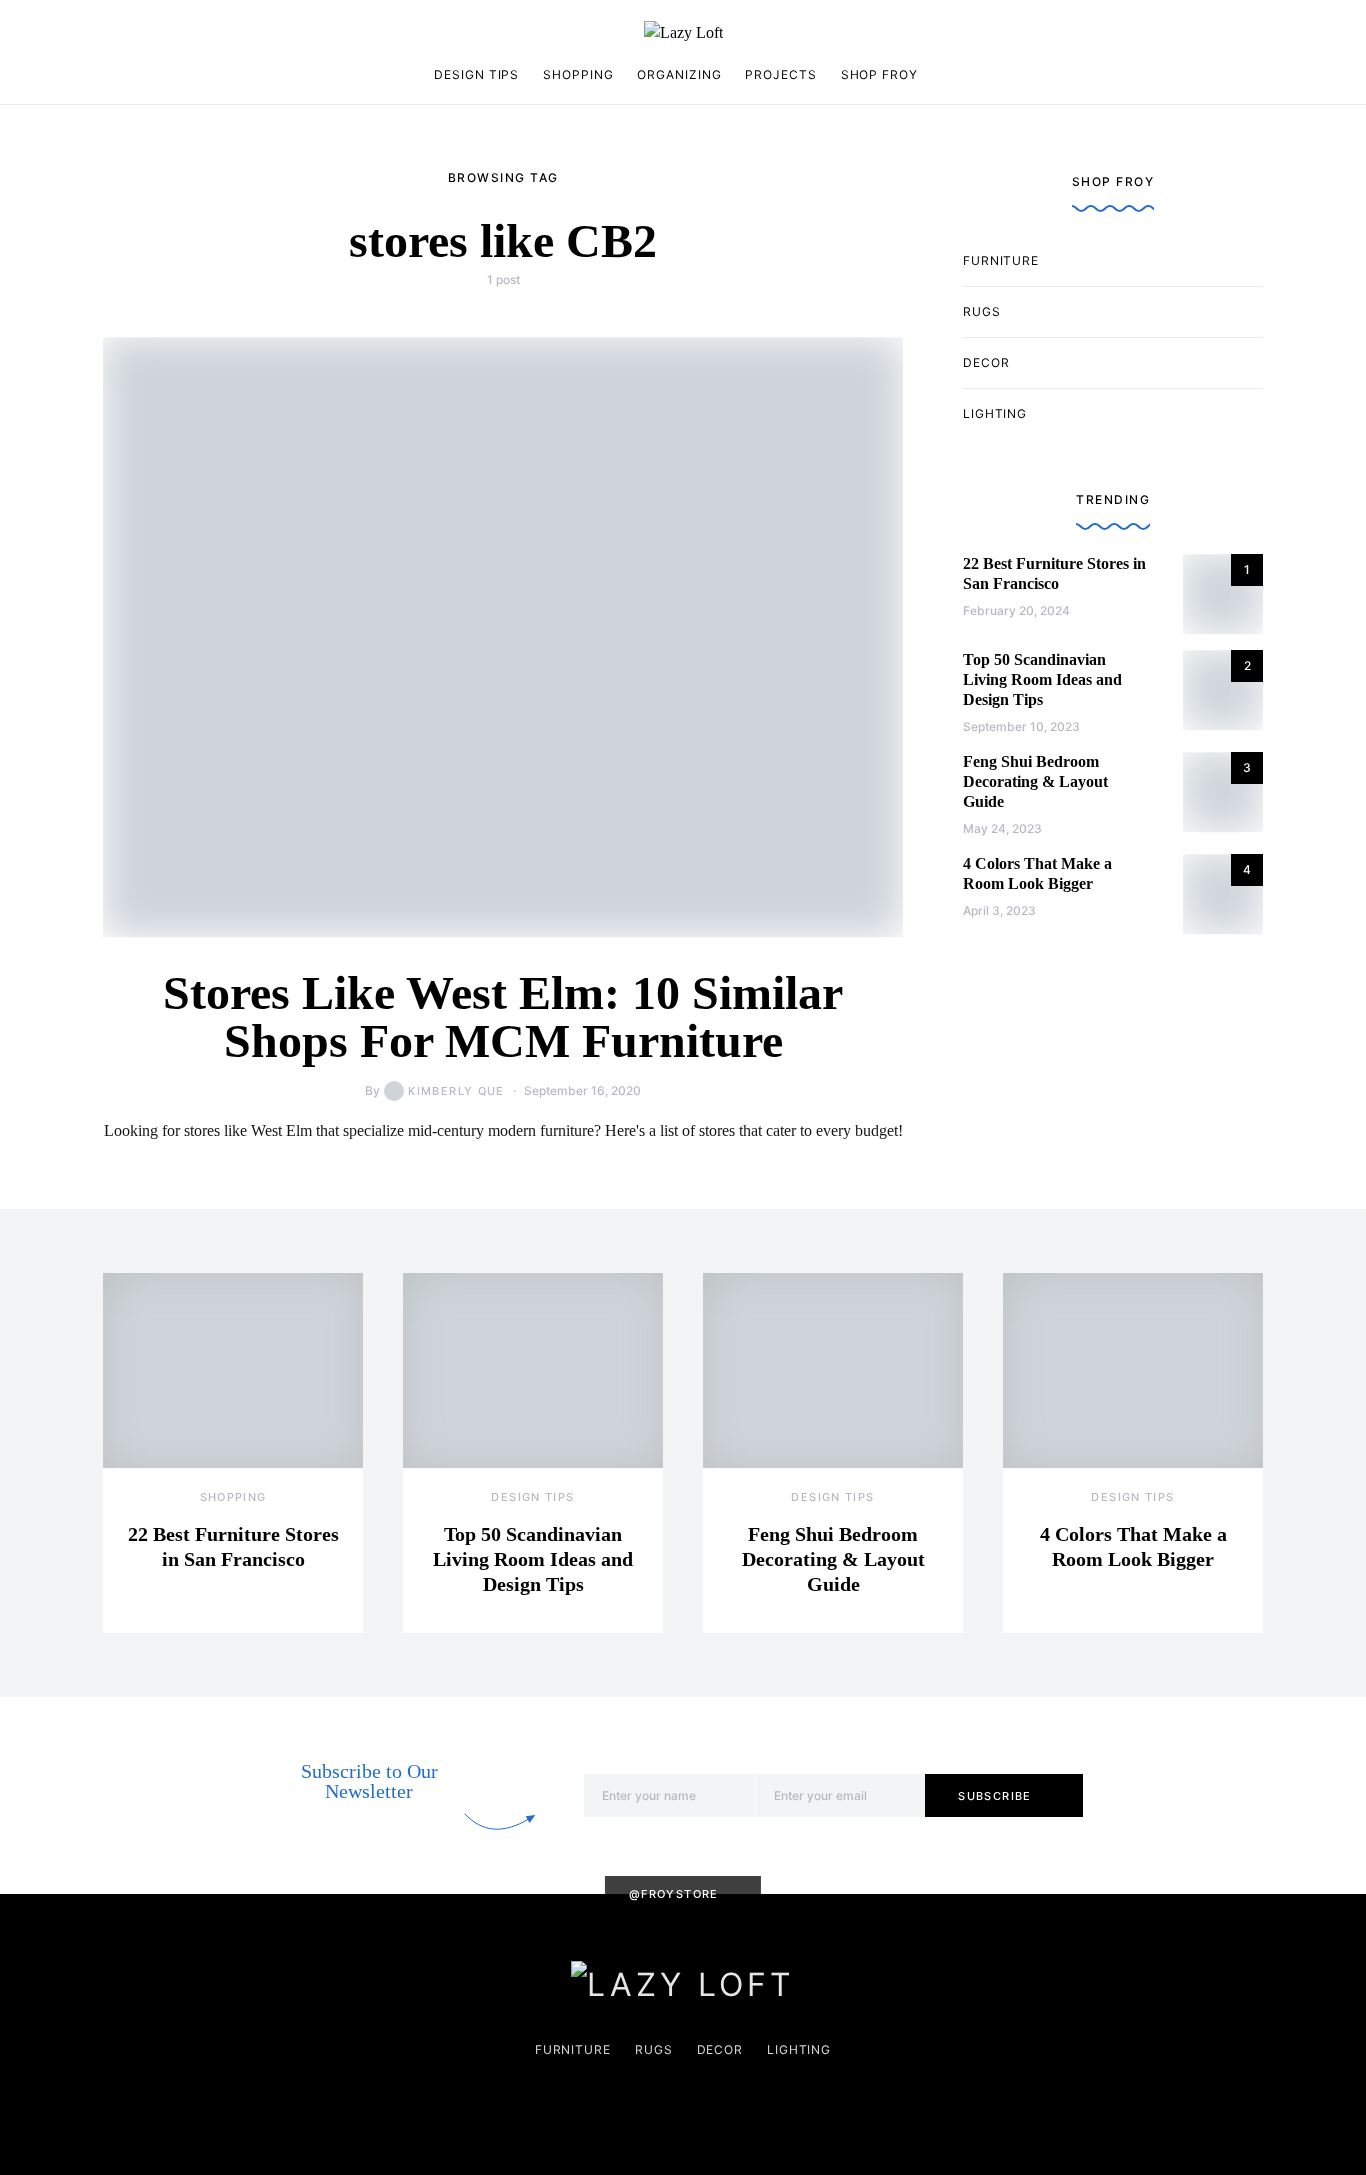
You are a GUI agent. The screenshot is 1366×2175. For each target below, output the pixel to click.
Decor (986, 362)
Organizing (679, 74)
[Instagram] (111, 33)
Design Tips (476, 74)
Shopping (578, 74)
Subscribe (994, 1796)
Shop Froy (879, 74)
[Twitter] (206, 33)
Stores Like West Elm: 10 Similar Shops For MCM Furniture (503, 1016)
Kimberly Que (456, 1091)
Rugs (982, 311)
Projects (780, 74)
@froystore (674, 1894)
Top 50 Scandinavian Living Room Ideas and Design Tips (1042, 679)
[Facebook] (174, 33)
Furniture (1001, 260)
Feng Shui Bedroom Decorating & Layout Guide (1035, 781)
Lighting (995, 413)
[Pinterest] (143, 33)
